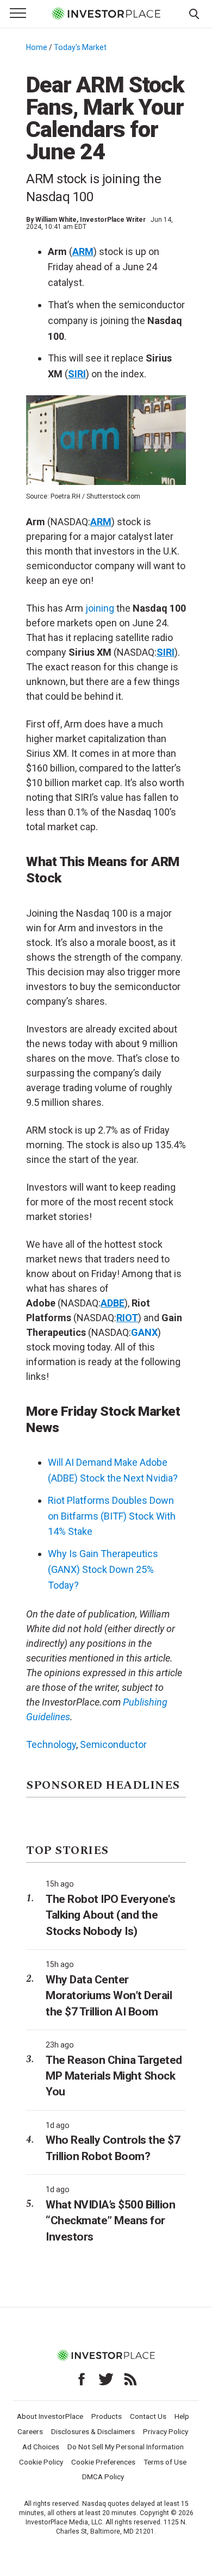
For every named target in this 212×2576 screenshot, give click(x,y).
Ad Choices (41, 2447)
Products (107, 2416)
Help (182, 2416)
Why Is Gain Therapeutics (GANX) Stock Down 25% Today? (103, 1569)
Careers (30, 2431)
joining (100, 608)
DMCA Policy (103, 2477)
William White (56, 220)
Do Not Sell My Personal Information (126, 2447)
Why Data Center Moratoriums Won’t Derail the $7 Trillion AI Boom (109, 1996)
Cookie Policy (41, 2462)
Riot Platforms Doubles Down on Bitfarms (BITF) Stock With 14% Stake (112, 1516)
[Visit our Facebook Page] (82, 2379)
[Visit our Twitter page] (106, 2379)
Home (37, 47)
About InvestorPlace (50, 2416)
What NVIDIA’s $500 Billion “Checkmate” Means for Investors (110, 2221)
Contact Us (148, 2416)
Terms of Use (165, 2462)
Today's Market (80, 47)
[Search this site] (194, 13)
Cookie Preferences (103, 2462)
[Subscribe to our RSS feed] (130, 2379)
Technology (51, 1744)
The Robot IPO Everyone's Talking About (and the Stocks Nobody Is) (110, 1915)
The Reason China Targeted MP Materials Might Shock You (114, 2076)
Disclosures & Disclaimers (93, 2431)
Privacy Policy (166, 2431)
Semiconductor (113, 1744)
